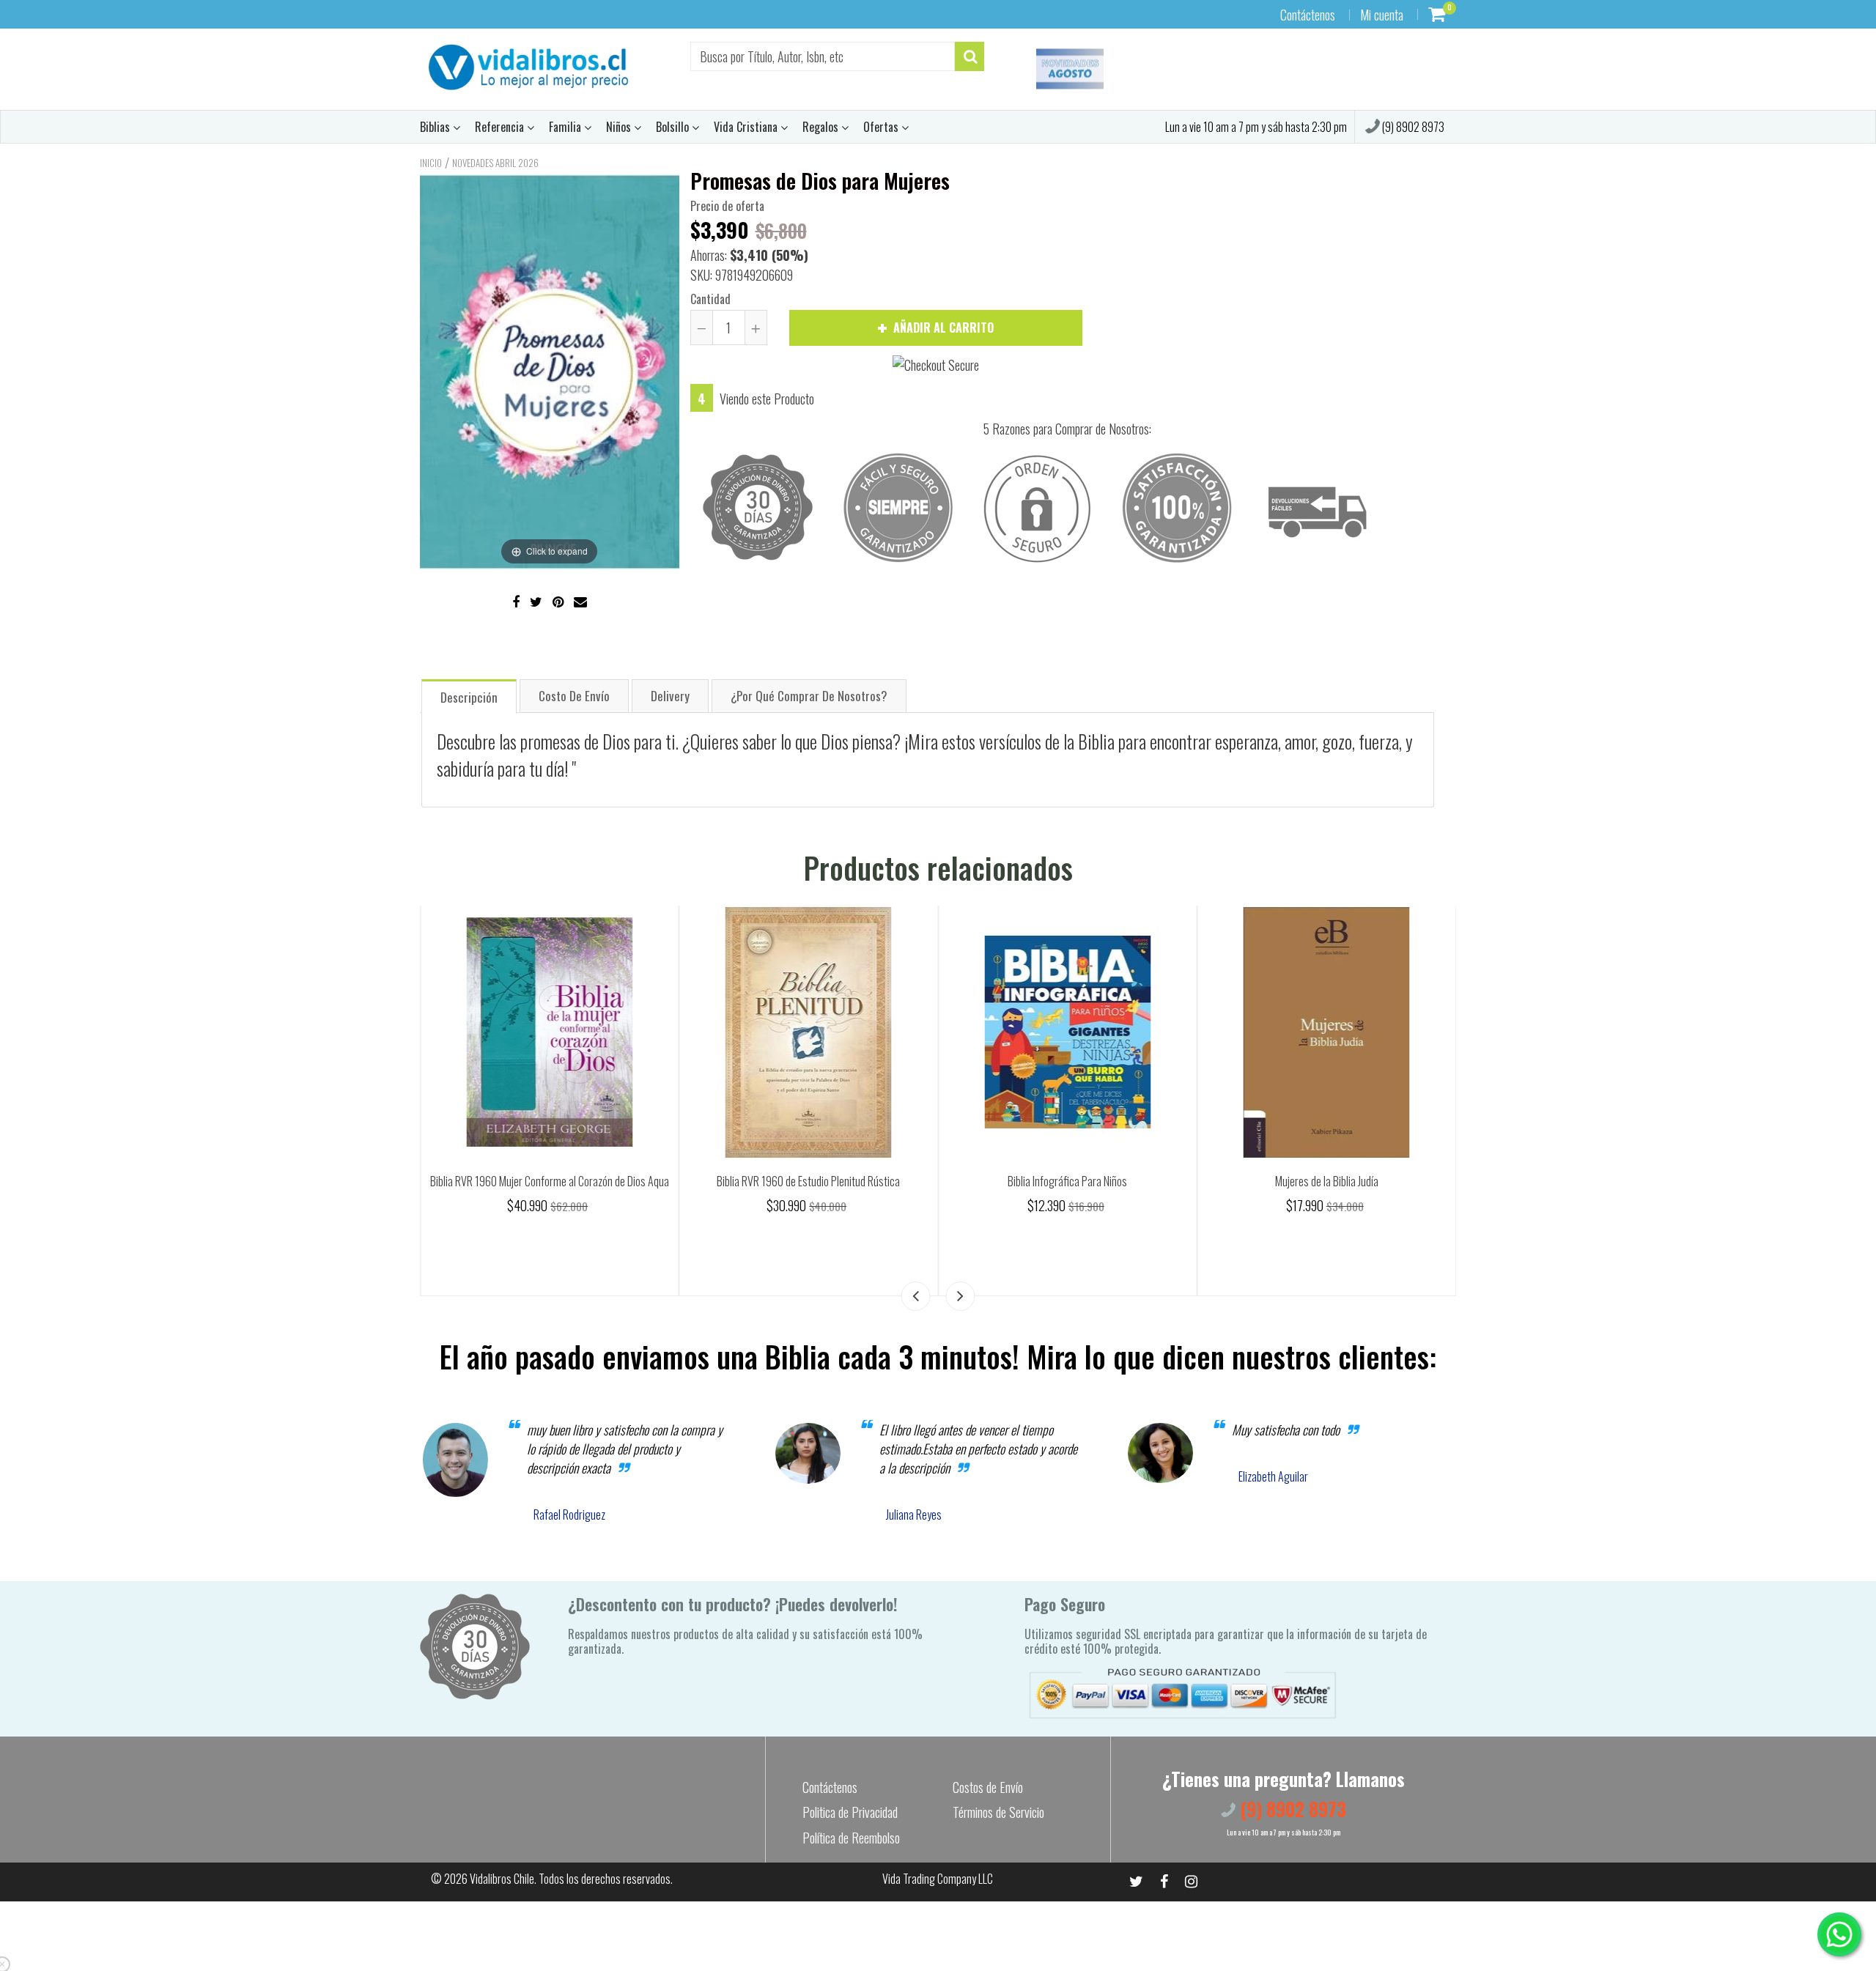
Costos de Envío (988, 1787)
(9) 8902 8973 (1412, 127)
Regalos (822, 127)
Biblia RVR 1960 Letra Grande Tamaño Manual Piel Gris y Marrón (550, 1190)
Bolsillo (674, 127)
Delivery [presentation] (670, 696)
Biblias (436, 127)
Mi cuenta (1382, 15)
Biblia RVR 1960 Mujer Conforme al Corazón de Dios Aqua (808, 1181)
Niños (620, 127)
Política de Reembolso (851, 1838)
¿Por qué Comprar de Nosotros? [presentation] (809, 696)
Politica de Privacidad (850, 1812)
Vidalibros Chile (502, 1879)
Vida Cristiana (747, 127)
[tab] (469, 696)
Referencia (501, 127)
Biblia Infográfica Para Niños (1327, 1181)
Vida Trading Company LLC (938, 1879)
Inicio (431, 163)
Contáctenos (1308, 15)
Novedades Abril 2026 (495, 163)
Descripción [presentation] (469, 697)
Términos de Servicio (998, 1812)
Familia (566, 127)
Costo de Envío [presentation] (574, 696)
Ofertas (882, 127)
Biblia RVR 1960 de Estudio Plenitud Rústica (1068, 1181)
